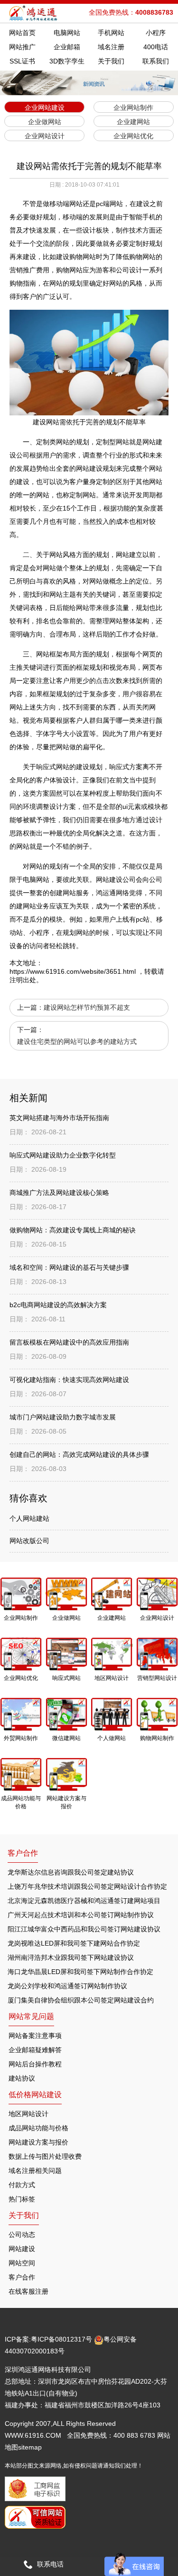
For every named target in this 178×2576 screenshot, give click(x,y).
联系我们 (156, 61)
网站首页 (22, 33)
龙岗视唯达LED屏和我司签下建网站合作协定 (74, 1943)
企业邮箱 (67, 47)
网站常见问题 (31, 2016)
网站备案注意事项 (35, 2036)
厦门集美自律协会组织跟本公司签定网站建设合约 (81, 2000)
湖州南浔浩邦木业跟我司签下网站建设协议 (71, 1957)
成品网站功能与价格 (38, 2128)
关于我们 (111, 61)
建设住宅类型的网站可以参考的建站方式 (77, 1041)
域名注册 (111, 47)
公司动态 (22, 2235)
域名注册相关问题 (35, 2171)
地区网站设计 (28, 2114)
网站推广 (22, 47)
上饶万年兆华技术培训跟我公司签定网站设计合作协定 (87, 1886)
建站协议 (22, 2078)
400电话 (156, 47)
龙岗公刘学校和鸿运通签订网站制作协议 (67, 1986)
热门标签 (22, 2199)
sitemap (30, 2447)
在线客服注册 (28, 2291)
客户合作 (22, 2277)
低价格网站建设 (35, 2095)
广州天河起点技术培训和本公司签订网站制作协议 (81, 1915)
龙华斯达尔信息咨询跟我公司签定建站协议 (71, 1872)
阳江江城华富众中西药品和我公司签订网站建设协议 (84, 1929)
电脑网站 (67, 33)
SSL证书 (22, 61)
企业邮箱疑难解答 (35, 2050)
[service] (134, 2564)
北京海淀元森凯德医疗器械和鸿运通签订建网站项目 (84, 1901)
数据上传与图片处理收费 (45, 2156)
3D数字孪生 (67, 61)
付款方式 (22, 2185)
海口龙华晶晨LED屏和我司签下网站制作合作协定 (80, 1972)
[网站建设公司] (34, 13)
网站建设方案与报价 (38, 2142)
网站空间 (22, 2263)
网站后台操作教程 (35, 2064)
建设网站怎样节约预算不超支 (87, 1007)
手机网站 (111, 33)
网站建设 (22, 2249)
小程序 (156, 33)
